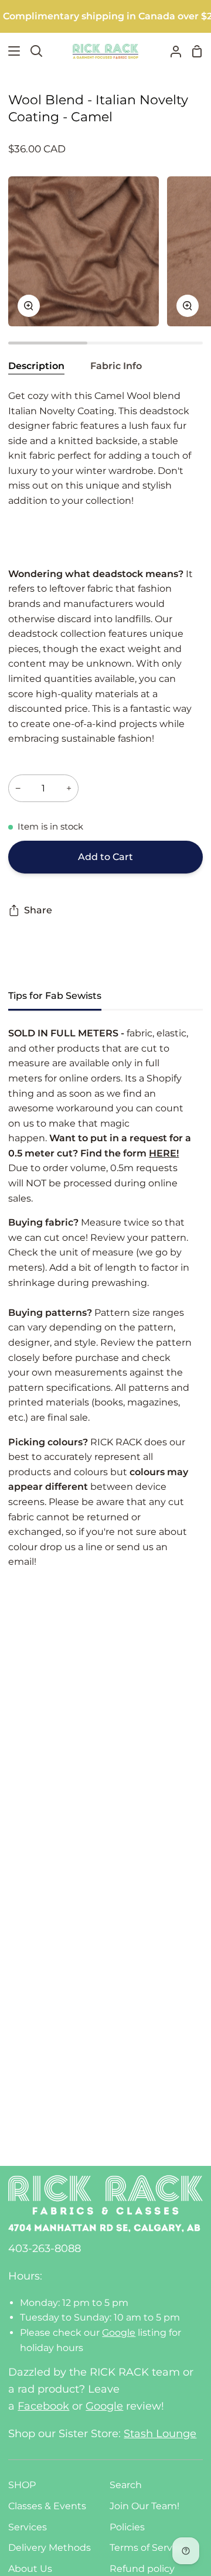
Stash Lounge (160, 2434)
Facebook (43, 2406)
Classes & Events (47, 2506)
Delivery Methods (50, 2548)
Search (126, 2485)
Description (36, 366)
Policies (127, 2527)
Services (28, 2527)
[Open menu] (11, 51)
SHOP (22, 2485)
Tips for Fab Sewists (55, 996)
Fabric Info (116, 366)
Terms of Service (148, 2548)
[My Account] (171, 51)
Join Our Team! (144, 2506)
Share (38, 910)
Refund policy (142, 2569)
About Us (30, 2569)
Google (119, 2333)
